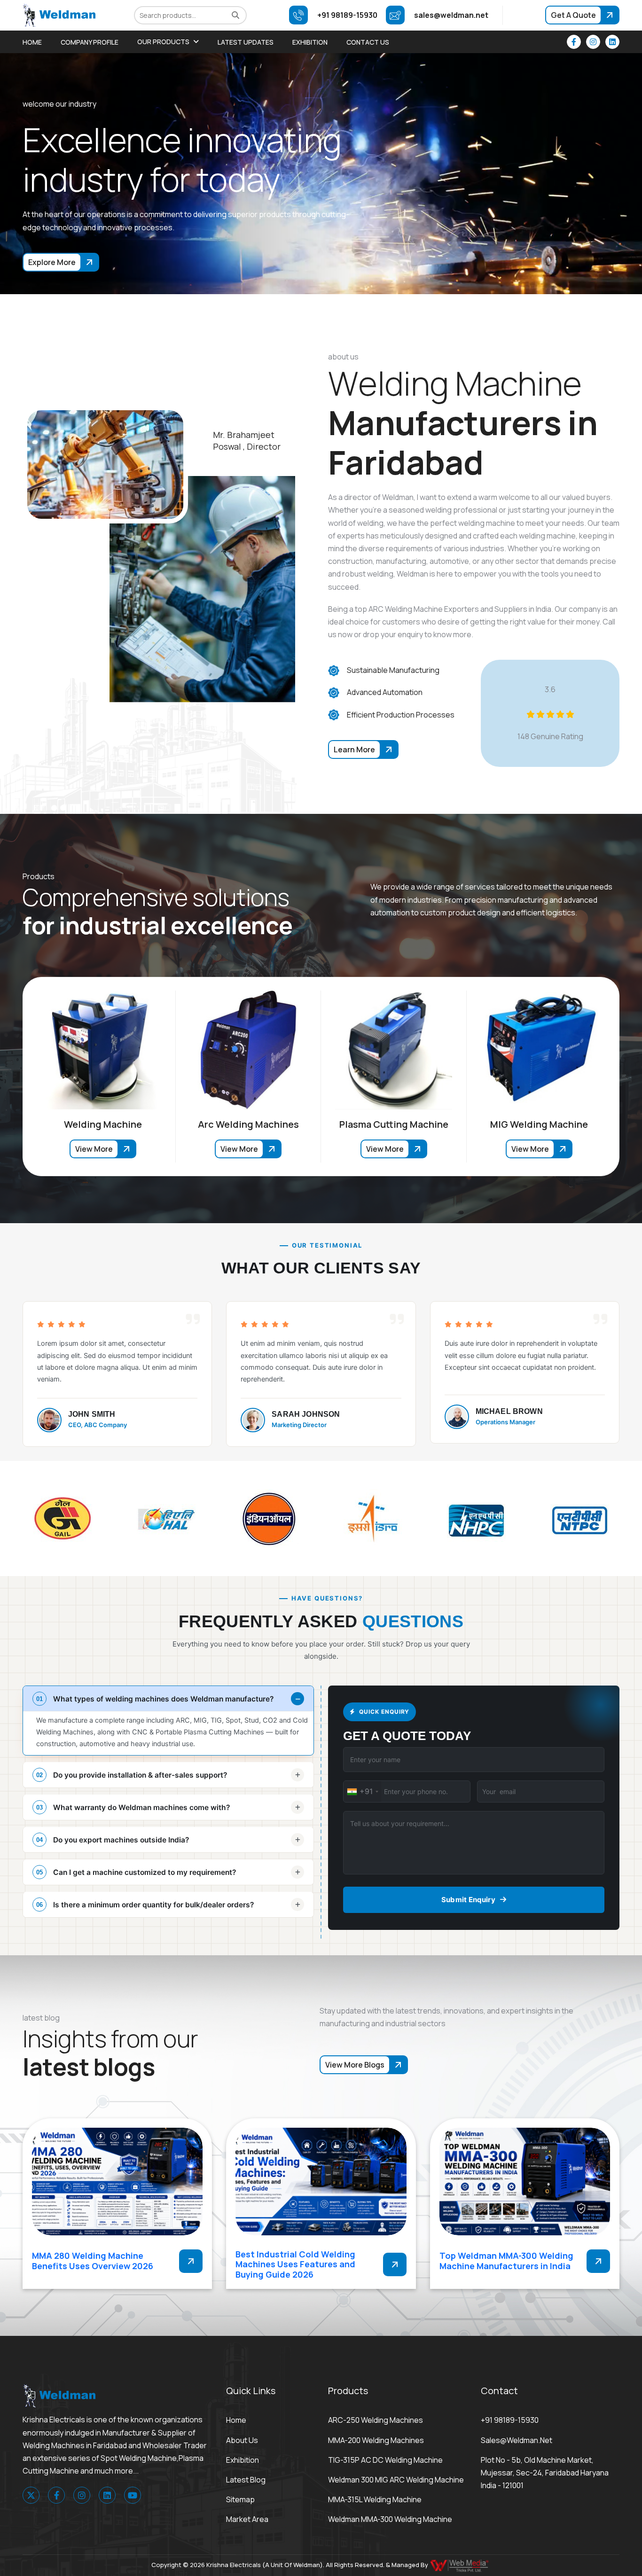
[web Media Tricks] (460, 2565)
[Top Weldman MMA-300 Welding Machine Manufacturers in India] (525, 2182)
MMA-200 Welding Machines (376, 2440)
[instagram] (593, 42)
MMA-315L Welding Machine (375, 2499)
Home (32, 42)
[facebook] (574, 42)
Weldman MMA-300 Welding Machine (390, 2519)
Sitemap (240, 2499)
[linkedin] (612, 42)
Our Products (163, 42)
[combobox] (362, 1791)
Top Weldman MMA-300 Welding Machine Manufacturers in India (506, 2261)
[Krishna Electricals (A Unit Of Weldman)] (59, 15)
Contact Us (368, 42)
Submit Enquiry (468, 1900)
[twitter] (31, 2495)
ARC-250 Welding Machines (376, 2420)
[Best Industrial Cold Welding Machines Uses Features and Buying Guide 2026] (321, 2182)
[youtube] (133, 2495)
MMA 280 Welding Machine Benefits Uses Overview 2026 (93, 2261)
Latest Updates (246, 42)
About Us (242, 2440)
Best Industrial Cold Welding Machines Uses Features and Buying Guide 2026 (295, 2264)
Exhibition (310, 42)
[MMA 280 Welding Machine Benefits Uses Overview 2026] (117, 2182)
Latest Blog (246, 2480)
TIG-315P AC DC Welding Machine (385, 2460)
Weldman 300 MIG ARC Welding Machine (396, 2480)
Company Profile (90, 42)
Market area (247, 2519)
